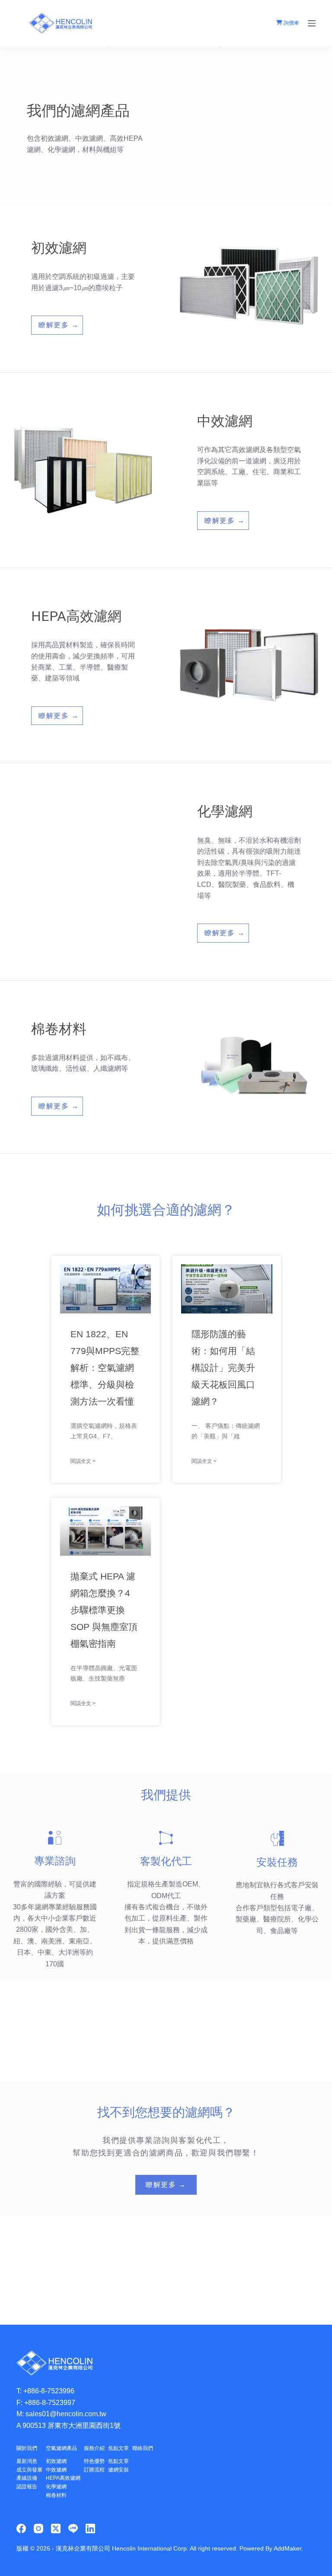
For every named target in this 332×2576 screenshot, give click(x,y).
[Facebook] (21, 2529)
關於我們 (27, 2448)
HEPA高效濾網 (63, 2478)
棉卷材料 (56, 2495)
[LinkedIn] (90, 2529)
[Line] (73, 2529)
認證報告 (27, 2487)
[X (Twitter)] (56, 2529)
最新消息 (27, 2461)
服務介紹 (94, 2448)
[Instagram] (38, 2529)
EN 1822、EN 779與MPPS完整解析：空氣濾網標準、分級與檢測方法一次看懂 (105, 1368)
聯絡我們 (143, 2448)
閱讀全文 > (83, 1461)
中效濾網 (56, 2470)
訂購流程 (94, 2470)
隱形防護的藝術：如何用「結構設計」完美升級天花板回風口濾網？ (223, 1368)
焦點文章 (118, 2448)
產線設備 (27, 2478)
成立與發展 (29, 2470)
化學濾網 (56, 2487)
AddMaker (287, 2548)
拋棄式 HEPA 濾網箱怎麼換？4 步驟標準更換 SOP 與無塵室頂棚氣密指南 (104, 1610)
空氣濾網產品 (61, 2448)
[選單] (312, 23)
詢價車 (291, 23)
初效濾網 (56, 2461)
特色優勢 (94, 2461)
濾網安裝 (118, 2470)
